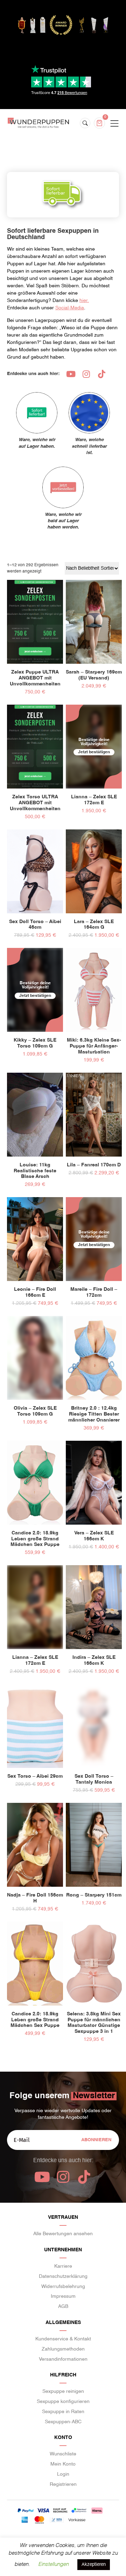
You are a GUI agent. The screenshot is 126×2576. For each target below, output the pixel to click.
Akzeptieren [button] (94, 2565)
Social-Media (70, 308)
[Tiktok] (101, 374)
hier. (84, 301)
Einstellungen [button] (53, 2564)
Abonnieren (96, 2140)
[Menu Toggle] (114, 124)
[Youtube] (71, 374)
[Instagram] (86, 374)
